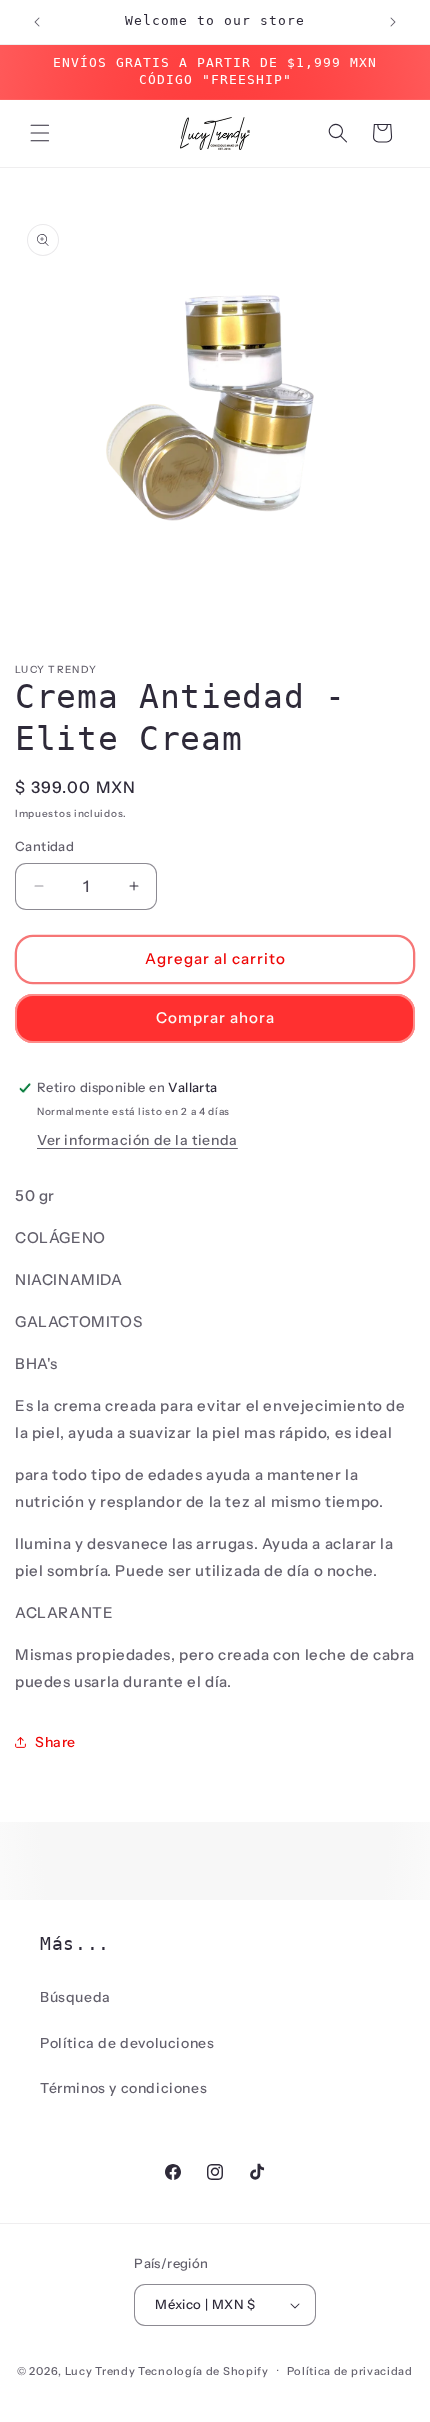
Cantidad (44, 846)
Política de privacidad (350, 2371)
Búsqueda (75, 1997)
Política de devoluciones (127, 2043)
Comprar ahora (215, 1017)
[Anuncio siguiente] (393, 22)
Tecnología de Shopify (203, 2370)
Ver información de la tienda (137, 1140)
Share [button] (55, 1742)
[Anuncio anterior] (37, 22)
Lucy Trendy (100, 2370)
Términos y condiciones (123, 2088)
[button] (40, 133)
